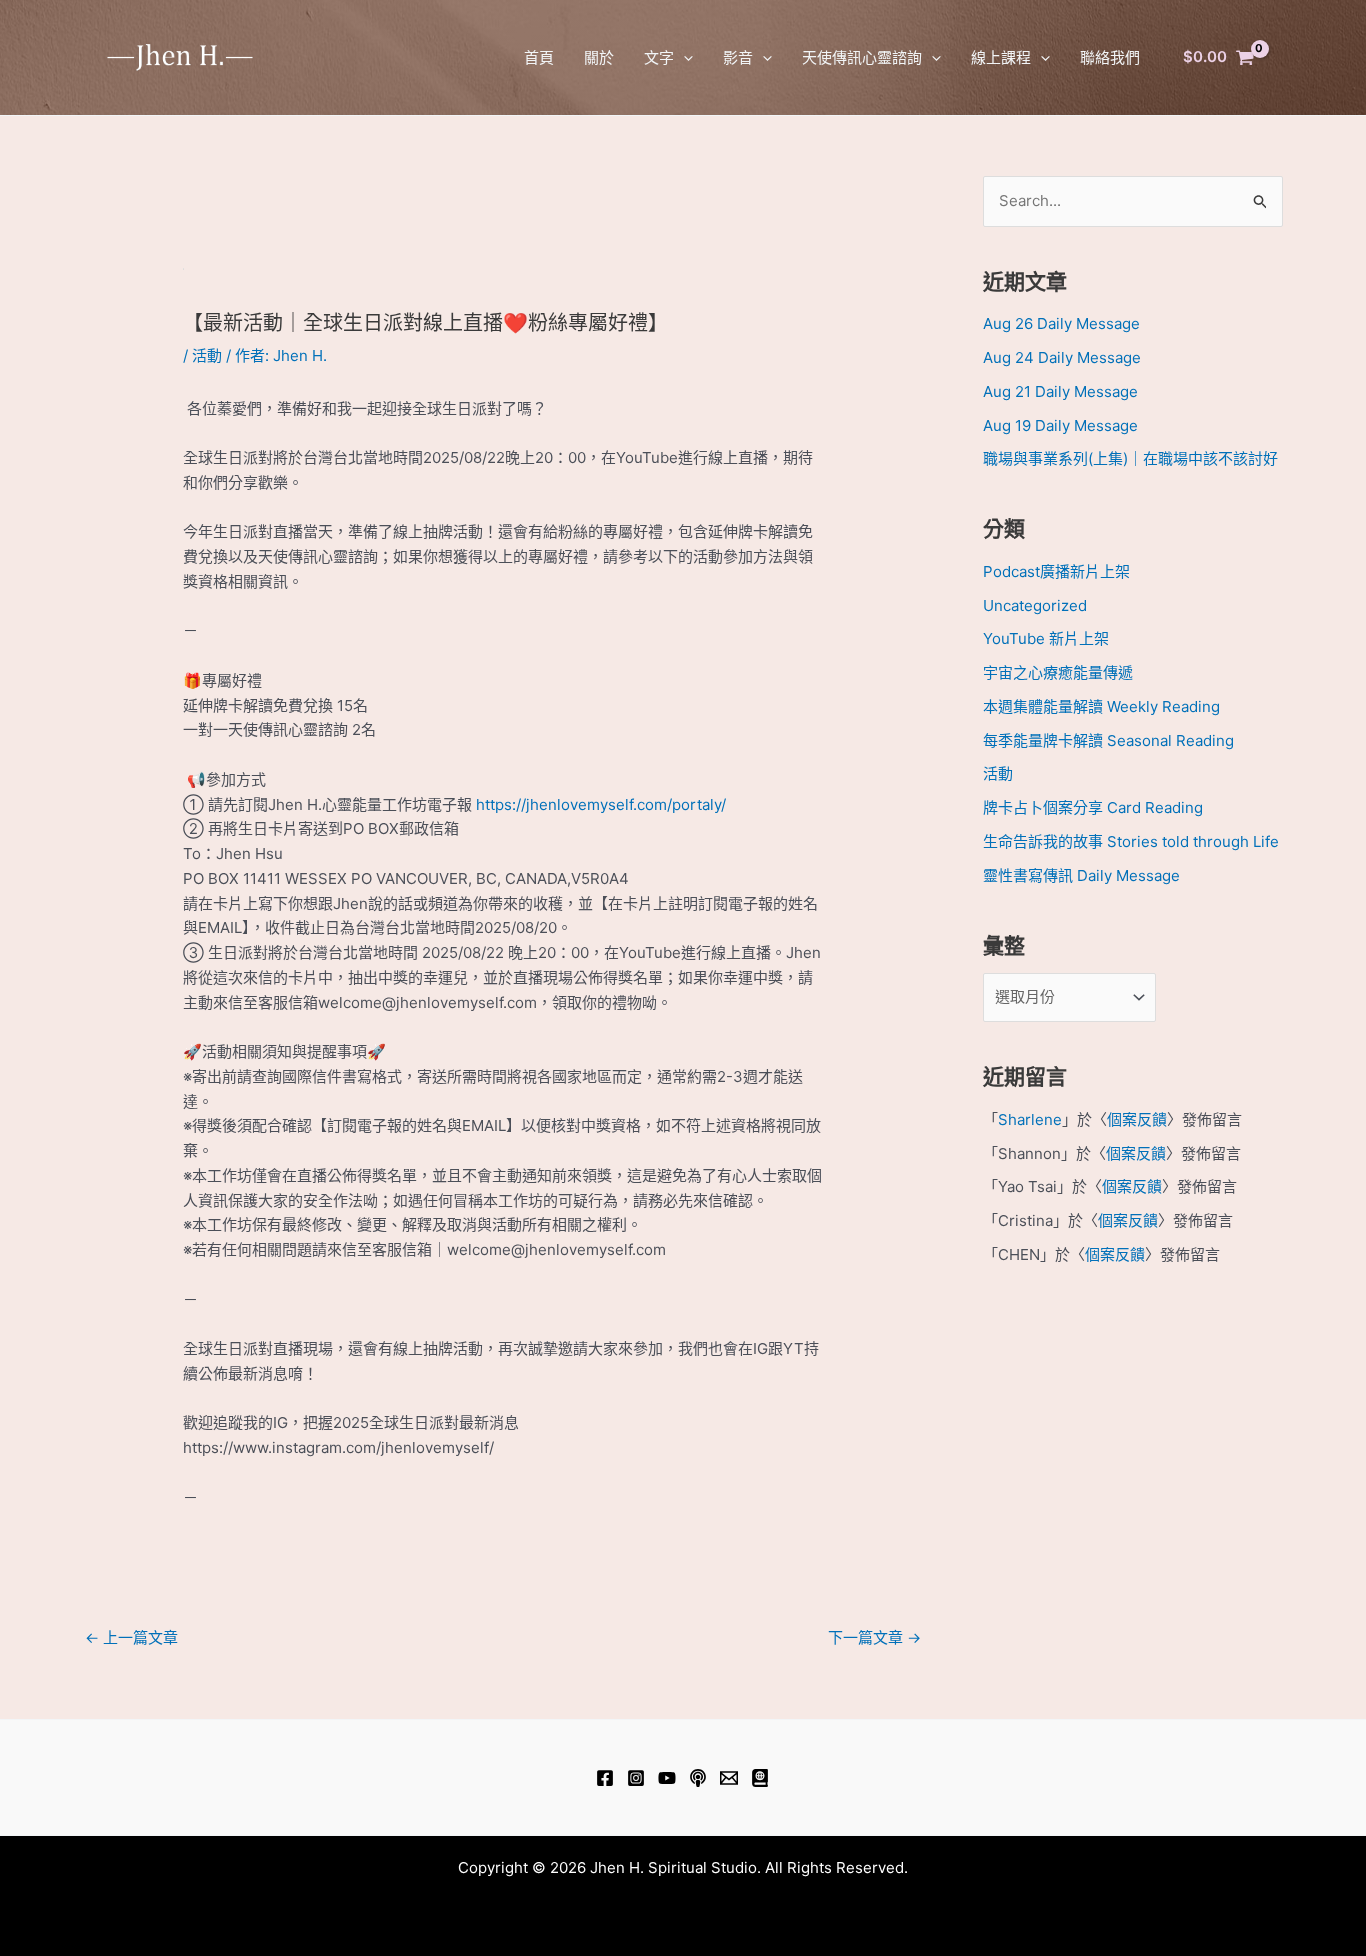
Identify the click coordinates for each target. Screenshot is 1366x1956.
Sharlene (1030, 1119)
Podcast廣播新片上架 (1056, 571)
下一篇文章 (874, 1637)
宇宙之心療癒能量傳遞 (1058, 672)
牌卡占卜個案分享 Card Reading (1093, 807)
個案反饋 (1137, 1119)
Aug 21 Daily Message (1060, 391)
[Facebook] (605, 1778)
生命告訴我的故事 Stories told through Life (1131, 841)
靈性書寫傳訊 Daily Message (1081, 875)
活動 (207, 355)
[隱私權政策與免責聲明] (760, 1778)
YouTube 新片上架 (1046, 638)
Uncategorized (1035, 605)
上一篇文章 (131, 1637)
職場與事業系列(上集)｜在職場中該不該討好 (1130, 458)
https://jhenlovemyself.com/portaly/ (601, 804)
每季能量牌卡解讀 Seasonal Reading (1108, 740)
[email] (729, 1778)
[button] (683, 57)
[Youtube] (667, 1778)
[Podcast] (698, 1778)
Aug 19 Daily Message (1060, 425)
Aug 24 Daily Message (1062, 357)
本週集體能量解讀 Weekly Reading (1101, 706)
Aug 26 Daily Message (1061, 323)
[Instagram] (636, 1778)
